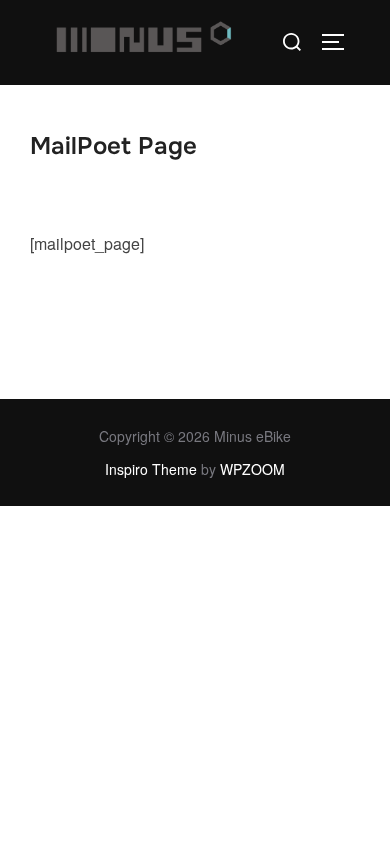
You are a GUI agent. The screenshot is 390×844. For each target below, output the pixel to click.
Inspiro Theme (151, 469)
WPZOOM (252, 469)
